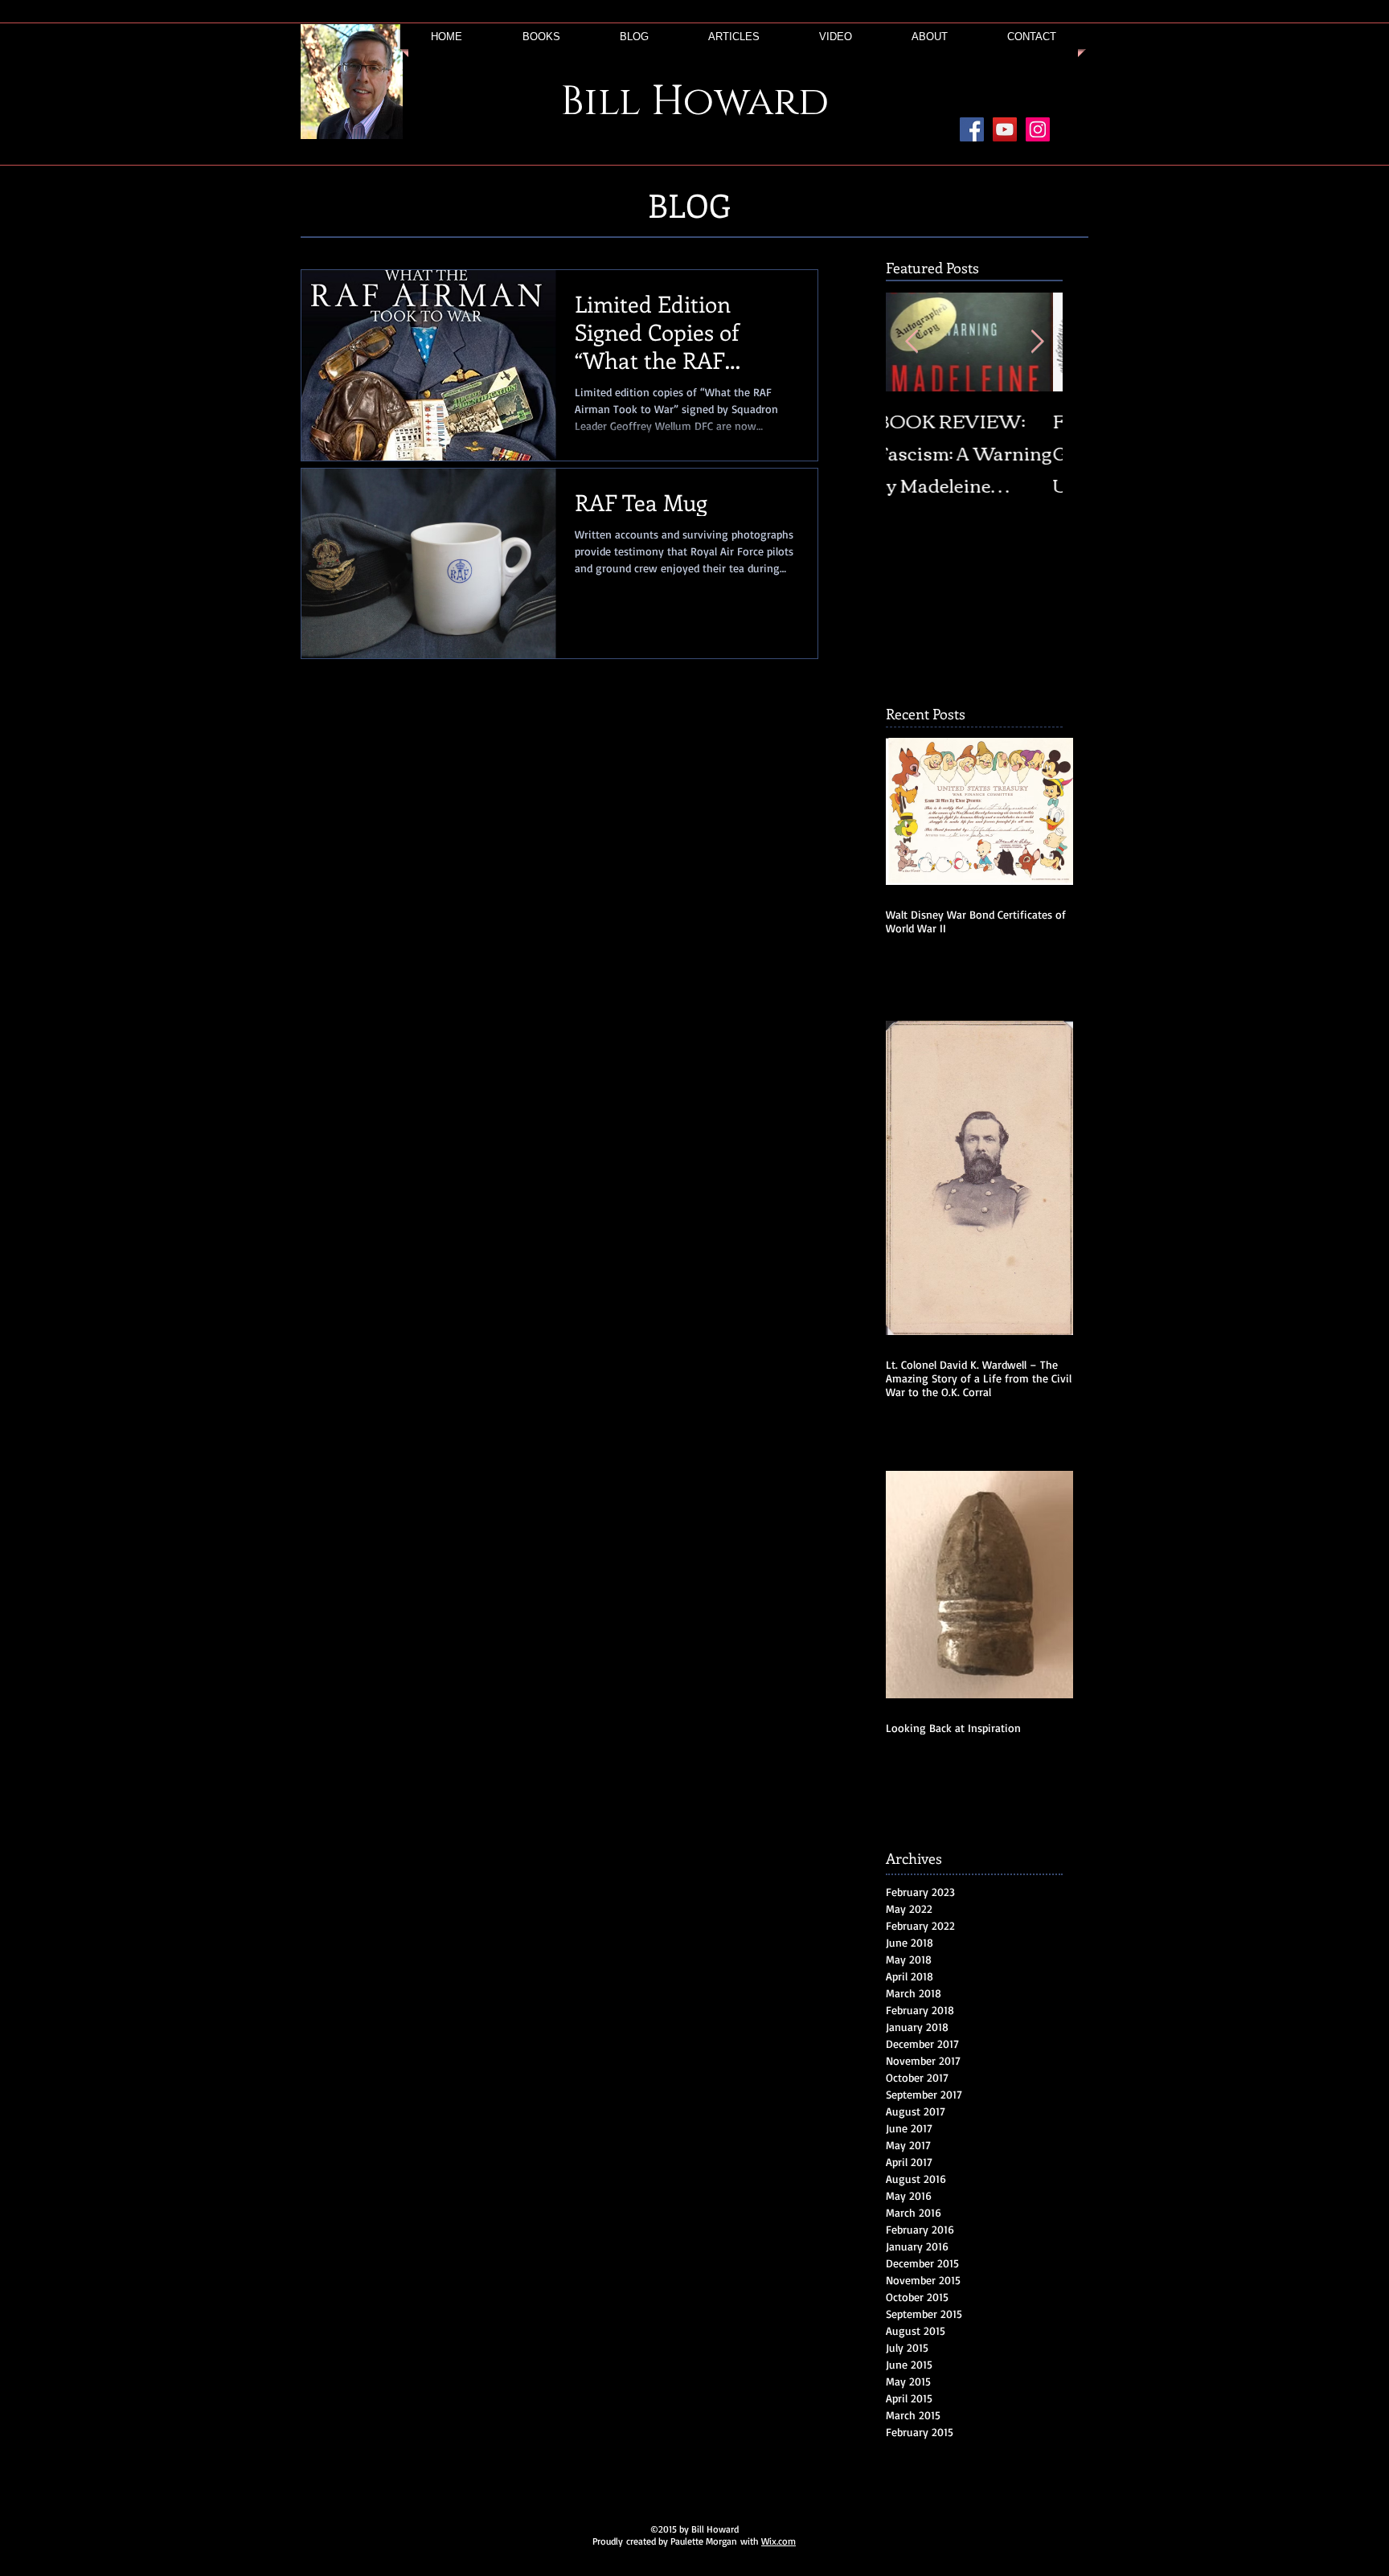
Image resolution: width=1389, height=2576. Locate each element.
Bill (600, 102)
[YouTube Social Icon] (1005, 129)
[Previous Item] (912, 342)
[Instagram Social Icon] (1038, 129)
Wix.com (778, 2541)
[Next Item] (1037, 342)
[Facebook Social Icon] (972, 129)
